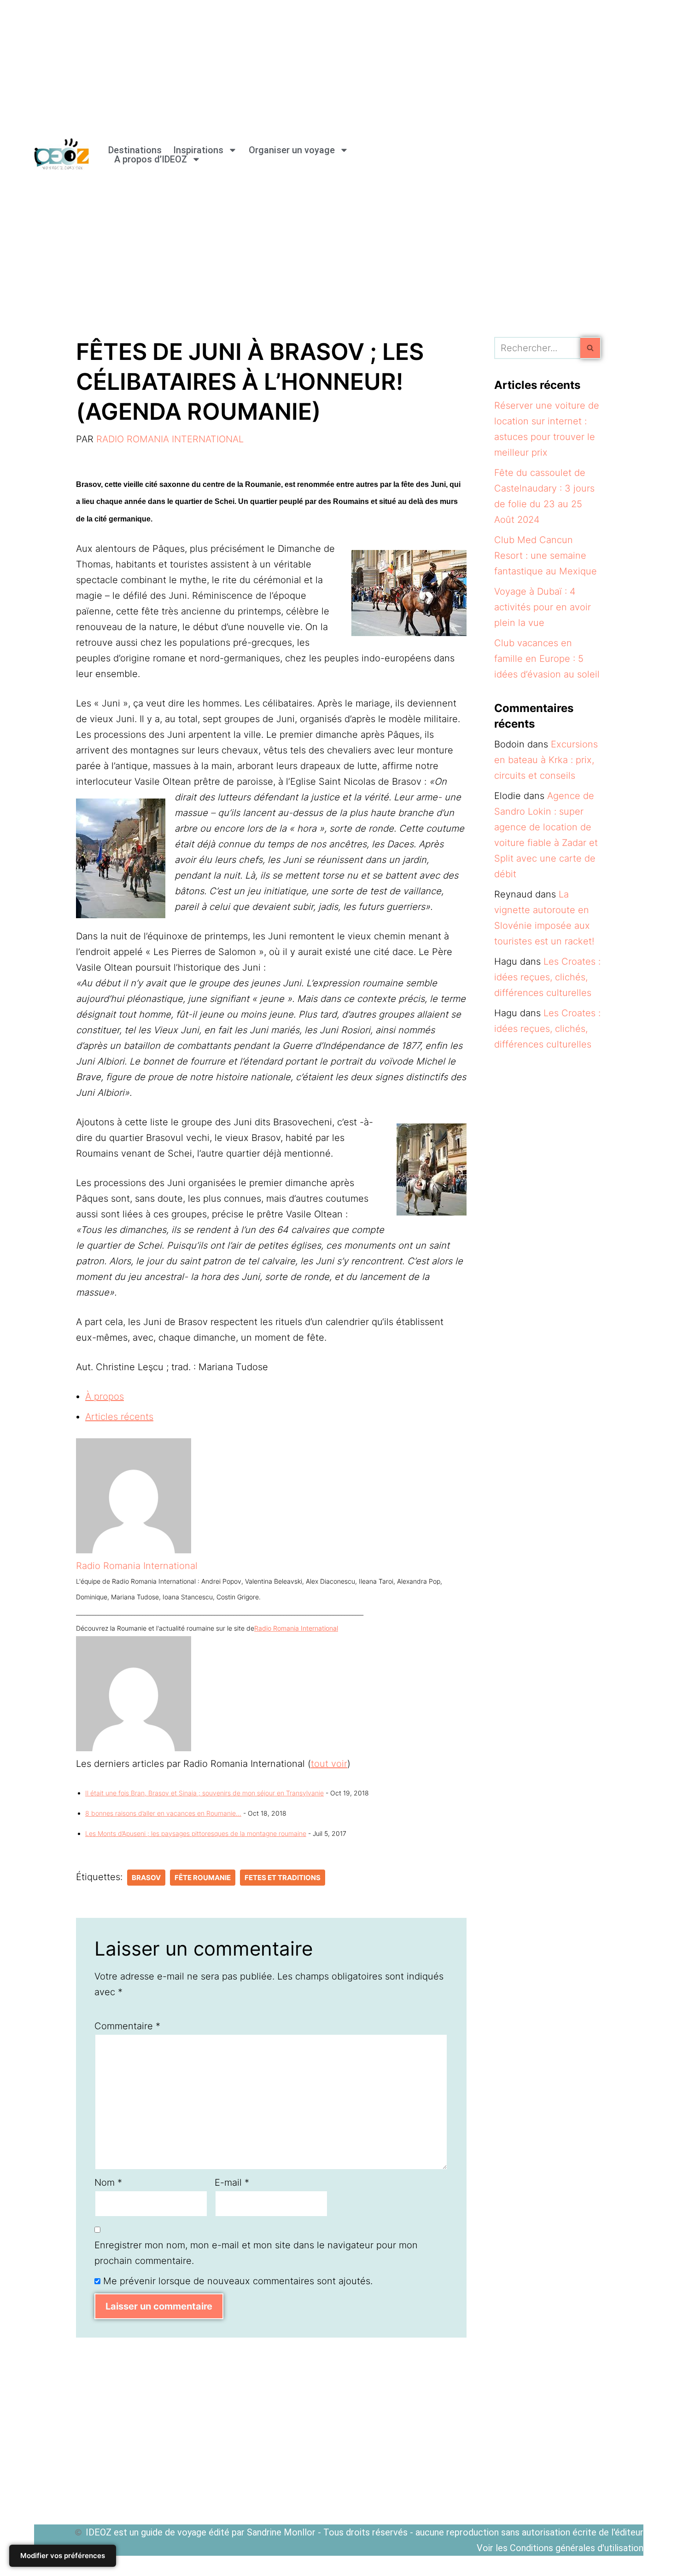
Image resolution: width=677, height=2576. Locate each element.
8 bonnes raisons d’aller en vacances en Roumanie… (163, 1813)
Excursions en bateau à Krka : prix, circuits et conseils (546, 760)
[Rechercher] (591, 348)
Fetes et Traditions (283, 1878)
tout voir (329, 1764)
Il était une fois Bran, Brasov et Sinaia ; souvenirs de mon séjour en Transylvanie (204, 1793)
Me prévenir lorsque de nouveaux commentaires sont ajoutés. (238, 2281)
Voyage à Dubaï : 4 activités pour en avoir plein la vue (543, 607)
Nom (108, 2182)
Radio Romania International (170, 439)
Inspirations (198, 150)
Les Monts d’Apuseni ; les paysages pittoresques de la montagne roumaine (196, 1833)
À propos (105, 1396)
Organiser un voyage (292, 150)
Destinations (135, 150)
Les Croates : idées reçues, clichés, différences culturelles (547, 977)
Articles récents (119, 1417)
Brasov (146, 1878)
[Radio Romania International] (134, 1550)
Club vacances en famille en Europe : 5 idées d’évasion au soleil (547, 659)
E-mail (232, 2182)
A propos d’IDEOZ (151, 159)
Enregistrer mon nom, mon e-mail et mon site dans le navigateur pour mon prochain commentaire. (256, 2253)
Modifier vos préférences (63, 2556)
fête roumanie (203, 1878)
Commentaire (127, 2026)
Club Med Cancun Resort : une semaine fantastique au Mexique (546, 556)
